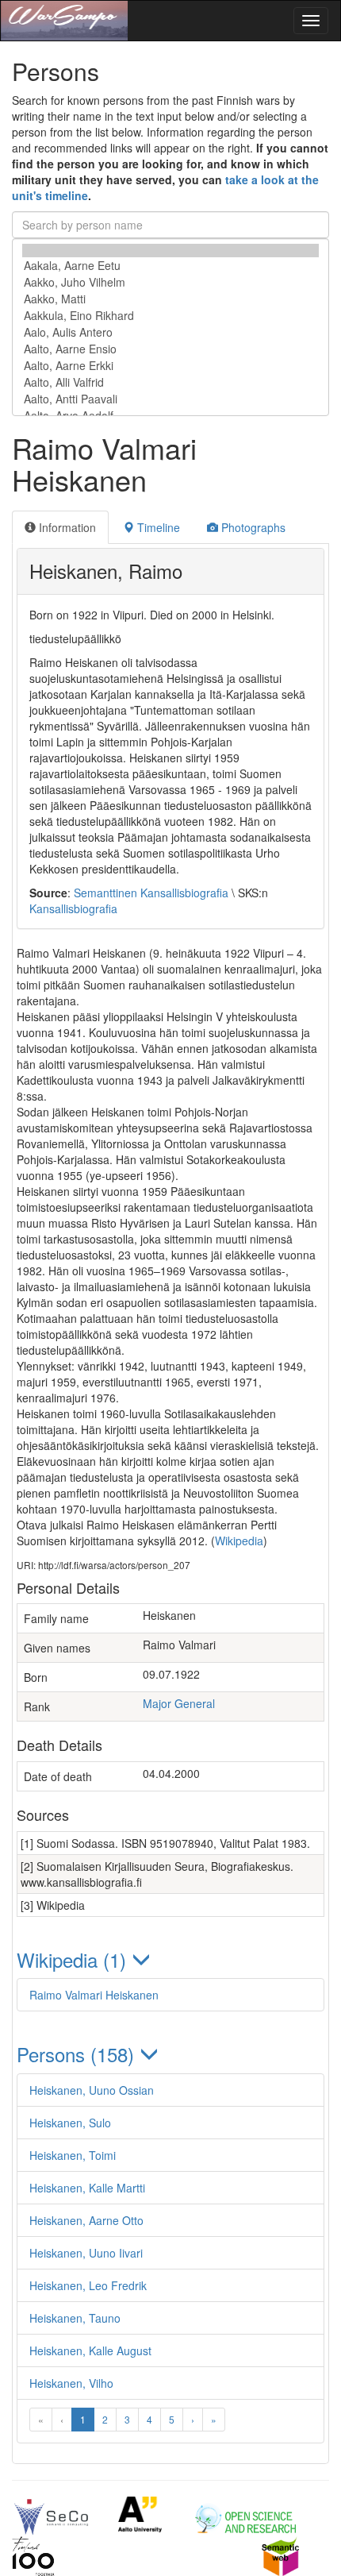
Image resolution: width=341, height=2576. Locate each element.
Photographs (252, 527)
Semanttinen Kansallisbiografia (151, 893)
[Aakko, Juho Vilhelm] (170, 282)
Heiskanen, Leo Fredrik (88, 2285)
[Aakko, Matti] (170, 299)
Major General (179, 1703)
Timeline (157, 527)
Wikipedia (239, 1541)
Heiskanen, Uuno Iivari (86, 2253)
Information (66, 527)
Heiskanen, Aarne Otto (86, 2220)
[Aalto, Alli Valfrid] (170, 382)
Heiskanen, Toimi (73, 2155)
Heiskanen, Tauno (75, 2318)
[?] (170, 251)
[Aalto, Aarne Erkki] (170, 366)
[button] (170, 1959)
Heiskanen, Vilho (71, 2383)
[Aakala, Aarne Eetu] (170, 266)
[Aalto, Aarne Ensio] (170, 349)
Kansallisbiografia (73, 908)
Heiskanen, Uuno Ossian (92, 2090)
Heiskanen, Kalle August (90, 2350)
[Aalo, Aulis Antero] (170, 332)
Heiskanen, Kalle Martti (87, 2188)
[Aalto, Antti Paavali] (170, 399)
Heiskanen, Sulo (70, 2123)
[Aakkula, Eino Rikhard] (170, 316)
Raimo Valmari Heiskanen (94, 1995)
